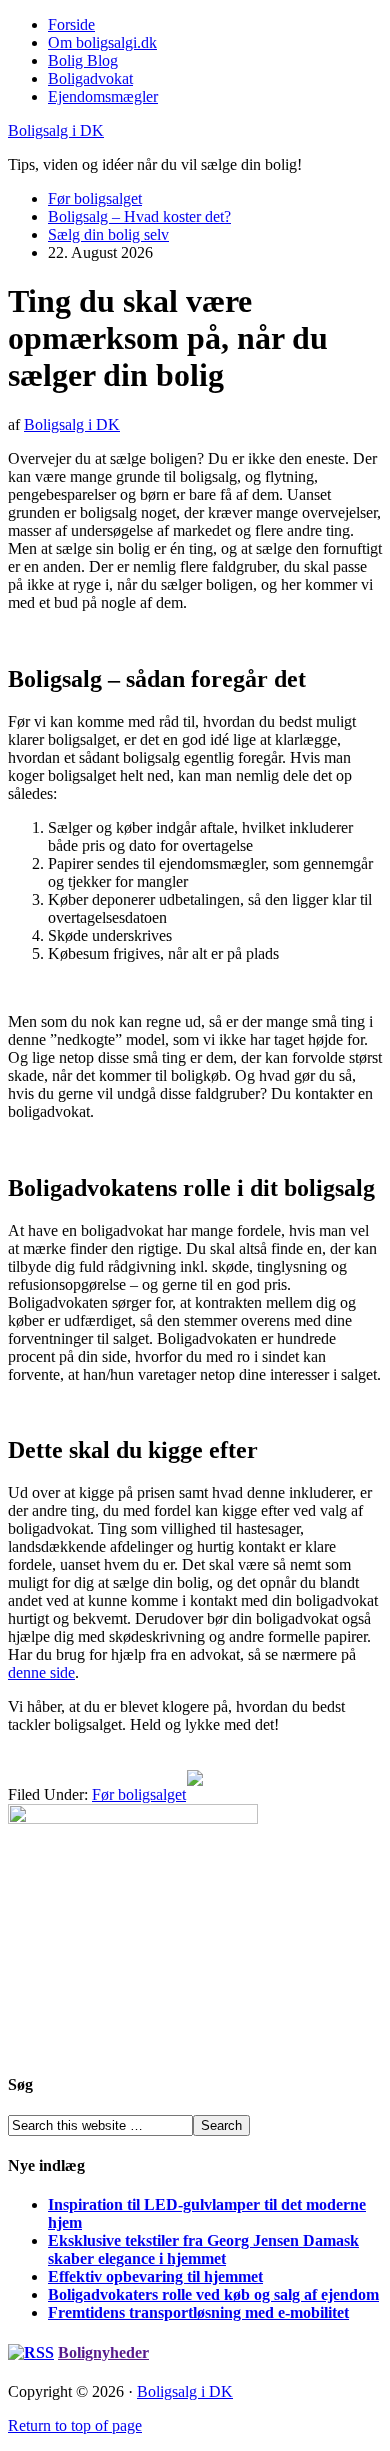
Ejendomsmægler (103, 96)
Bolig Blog (83, 60)
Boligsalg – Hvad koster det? (139, 216)
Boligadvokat (90, 78)
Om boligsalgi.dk (102, 42)
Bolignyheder (103, 2352)
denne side (41, 1672)
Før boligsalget (95, 198)
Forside (71, 24)
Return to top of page (75, 2425)
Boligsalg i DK (56, 130)
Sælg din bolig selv (108, 234)
